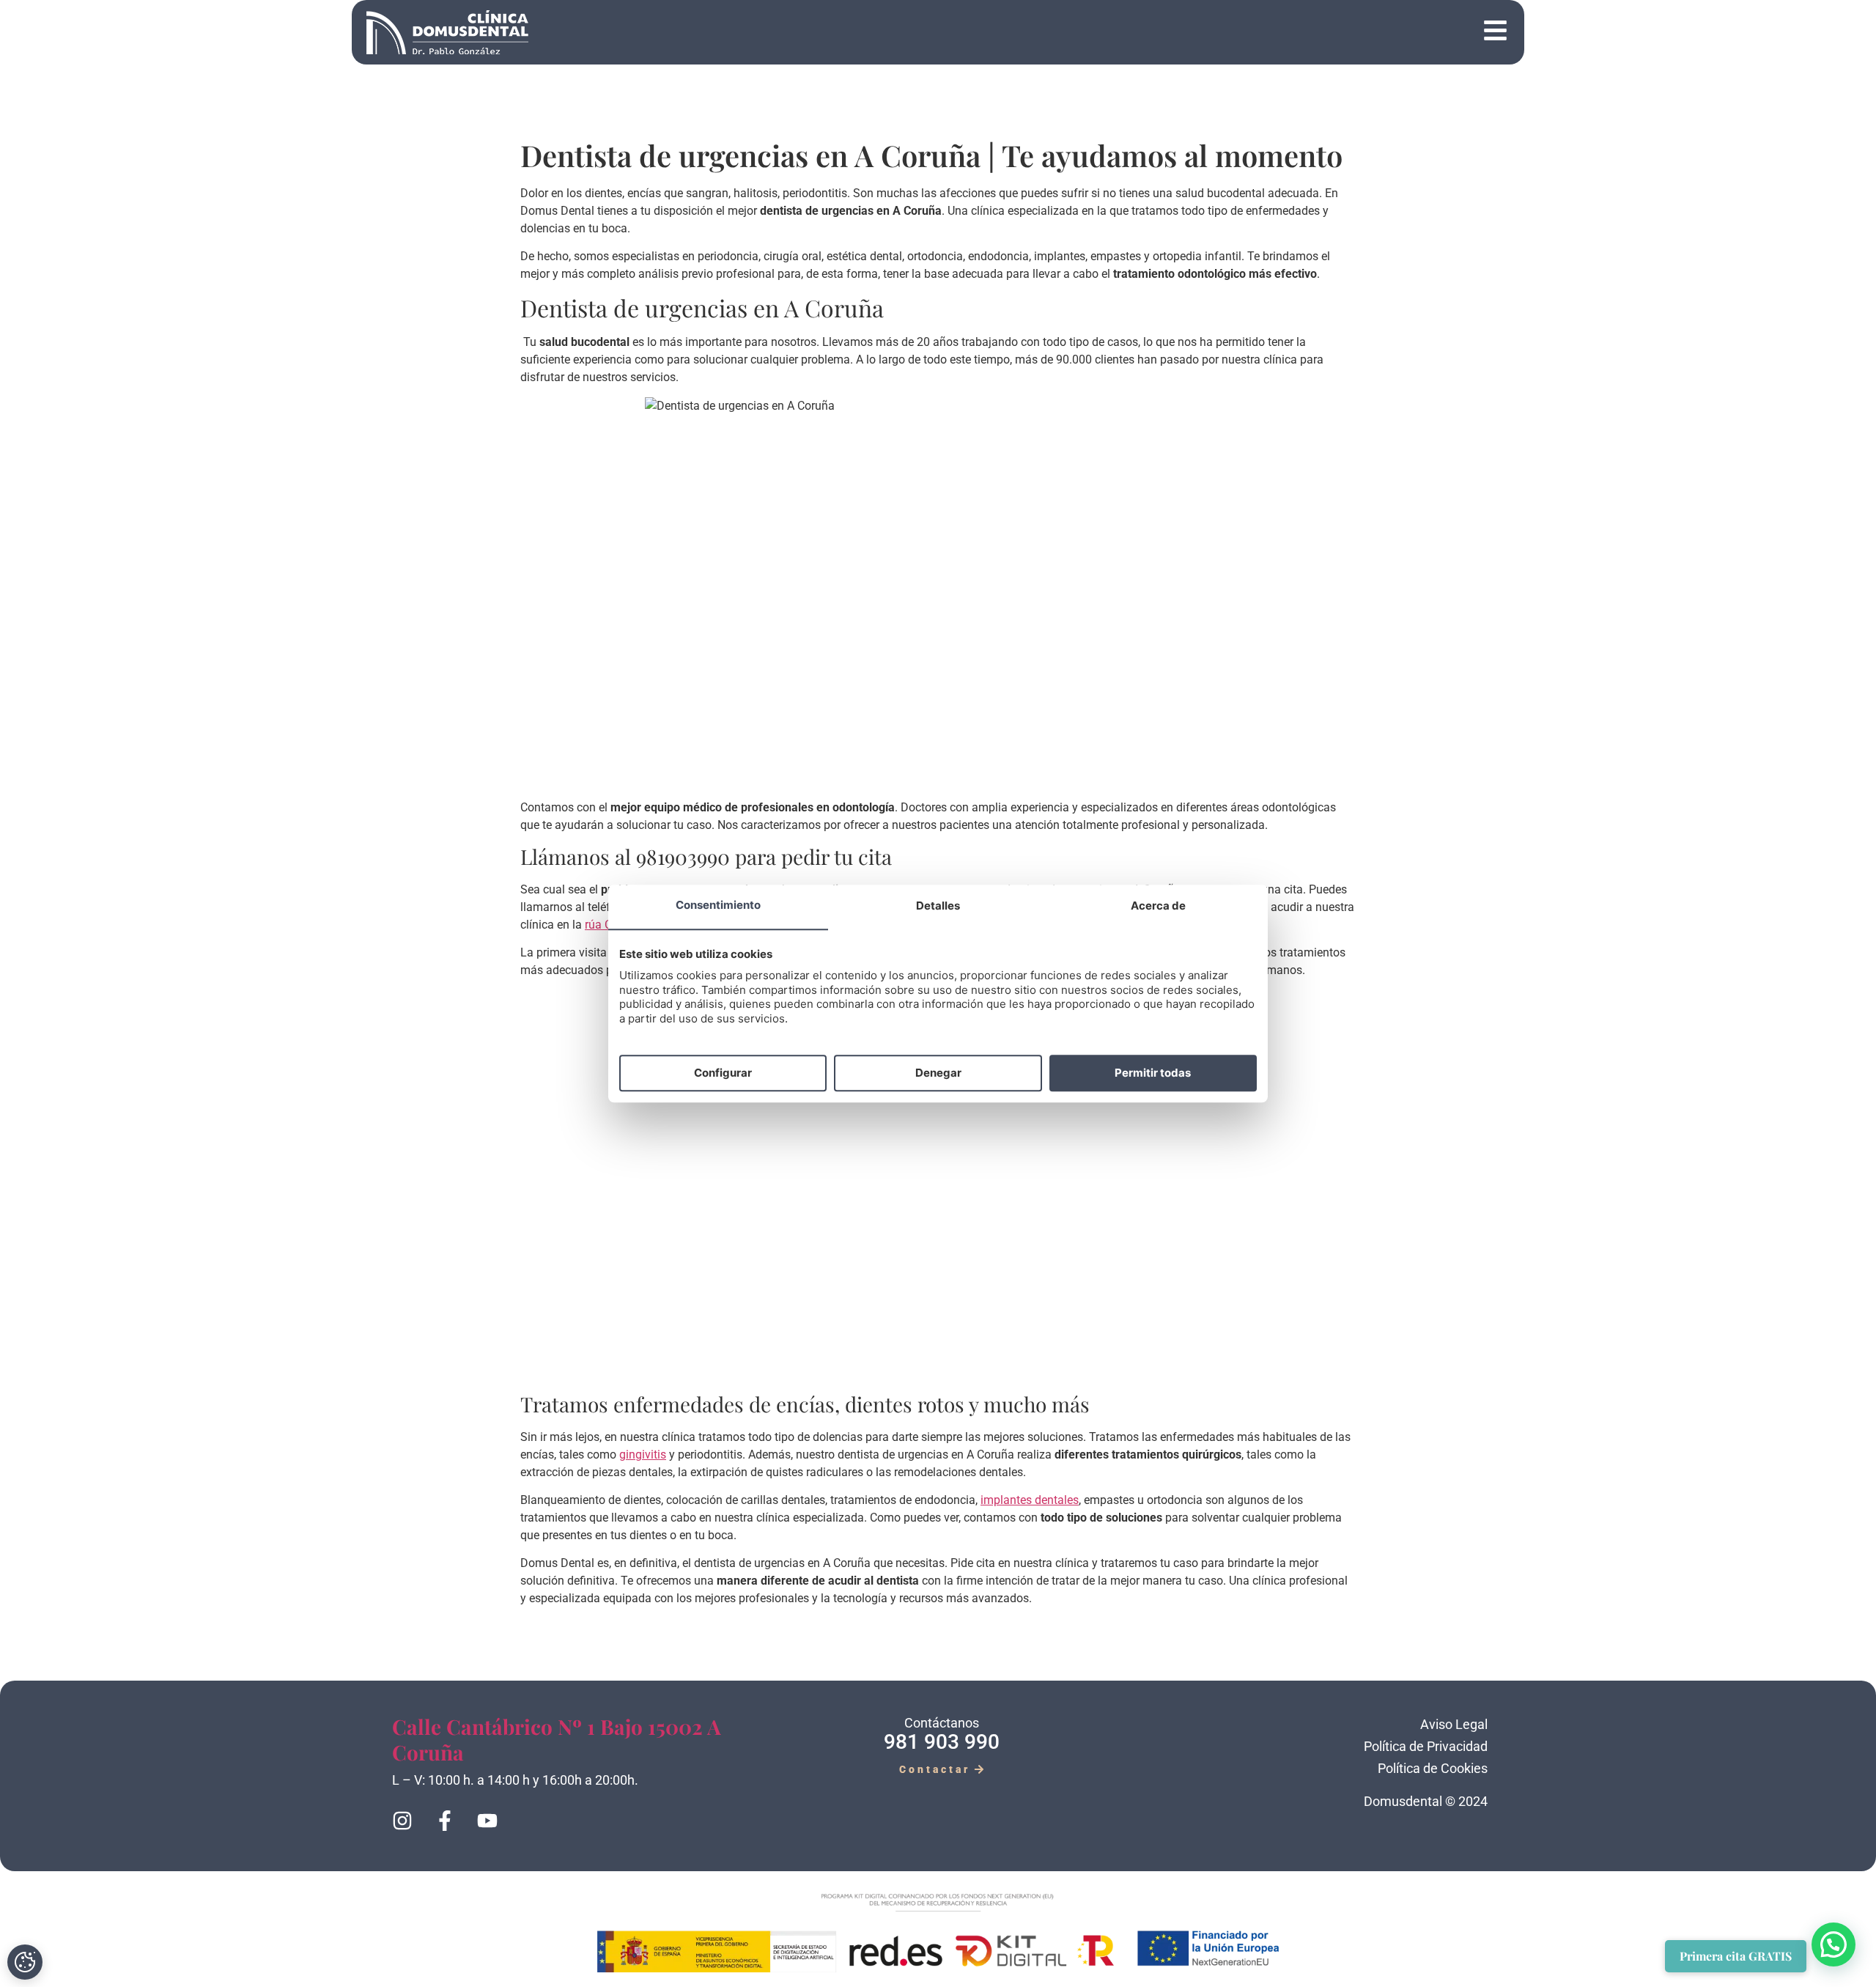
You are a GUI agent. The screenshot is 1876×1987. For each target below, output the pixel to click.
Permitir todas (1153, 1073)
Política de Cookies (1433, 1768)
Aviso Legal (1454, 1724)
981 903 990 (942, 1742)
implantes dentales (1030, 1500)
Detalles (938, 906)
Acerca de (1158, 906)
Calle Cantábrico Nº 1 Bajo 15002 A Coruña (557, 1739)
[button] (1029, 33)
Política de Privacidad (1426, 1746)
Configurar (723, 1073)
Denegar (938, 1073)
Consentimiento (718, 906)
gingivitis (643, 1455)
